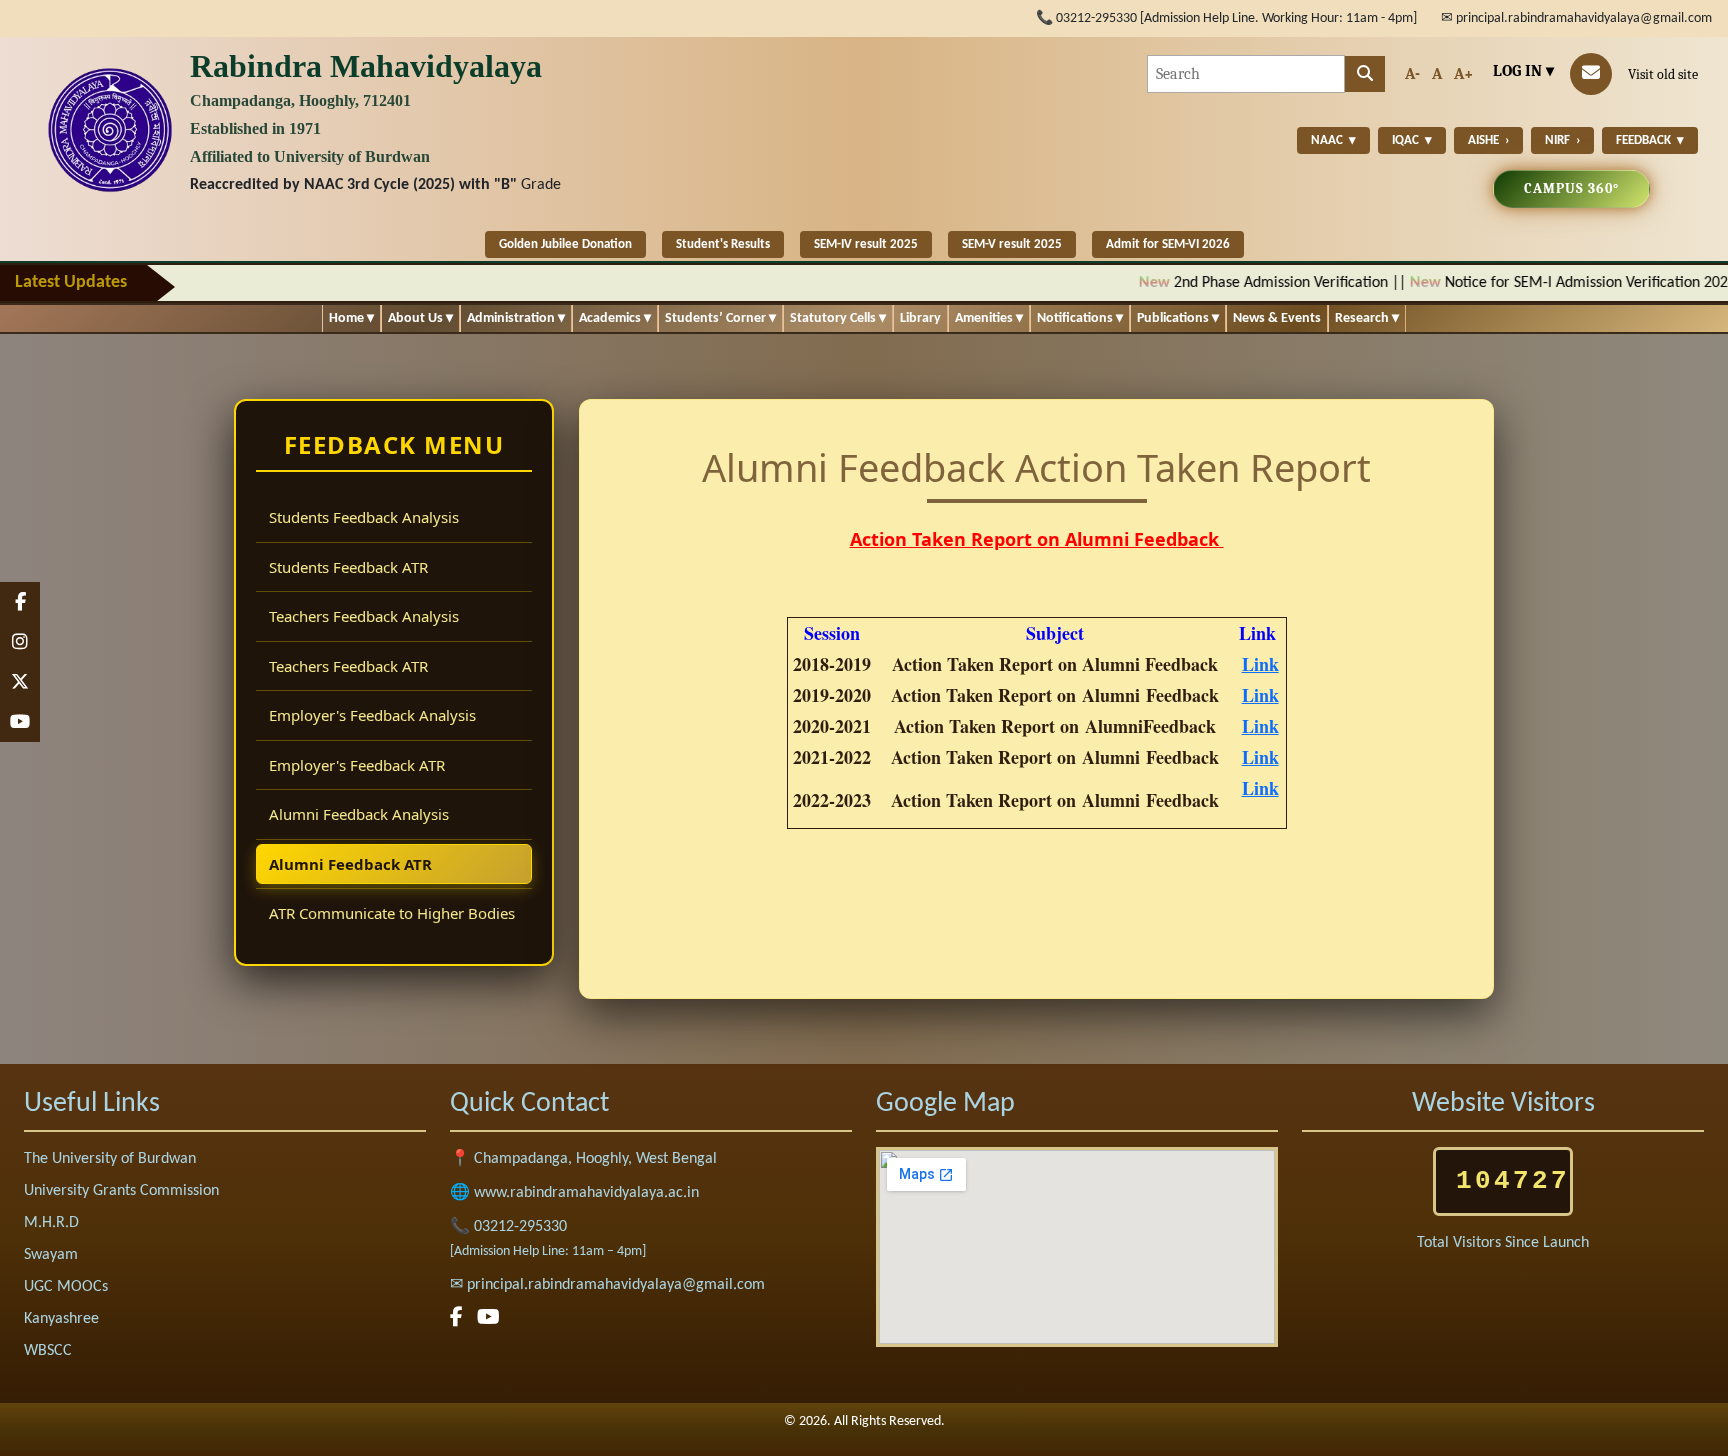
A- (1412, 74)
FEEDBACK (1650, 140)
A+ (1463, 74)
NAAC (1333, 140)
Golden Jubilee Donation (565, 244)
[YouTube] (20, 722)
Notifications (1080, 318)
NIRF (1562, 140)
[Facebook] (20, 602)
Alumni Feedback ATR (350, 864)
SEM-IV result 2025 (866, 244)
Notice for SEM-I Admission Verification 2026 (1476, 283)
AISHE (1488, 140)
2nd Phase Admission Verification (1167, 283)
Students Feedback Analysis (364, 517)
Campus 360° (1571, 188)
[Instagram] (20, 642)
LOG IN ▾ (1523, 71)
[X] (20, 682)
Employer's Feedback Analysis (372, 715)
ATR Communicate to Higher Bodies (392, 913)
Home (351, 318)
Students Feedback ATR (348, 567)
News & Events (1277, 318)
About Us (420, 318)
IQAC (1412, 140)
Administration (516, 318)
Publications (1178, 318)
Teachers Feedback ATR (348, 666)
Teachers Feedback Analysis (364, 616)
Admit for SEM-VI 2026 (1168, 244)
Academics (615, 318)
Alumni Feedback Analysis (359, 814)
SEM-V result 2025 (1012, 244)
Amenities (989, 318)
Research (1367, 318)
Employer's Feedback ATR (357, 765)
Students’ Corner (720, 318)
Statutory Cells (838, 318)
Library (920, 318)
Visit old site (1663, 74)
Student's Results (723, 244)
